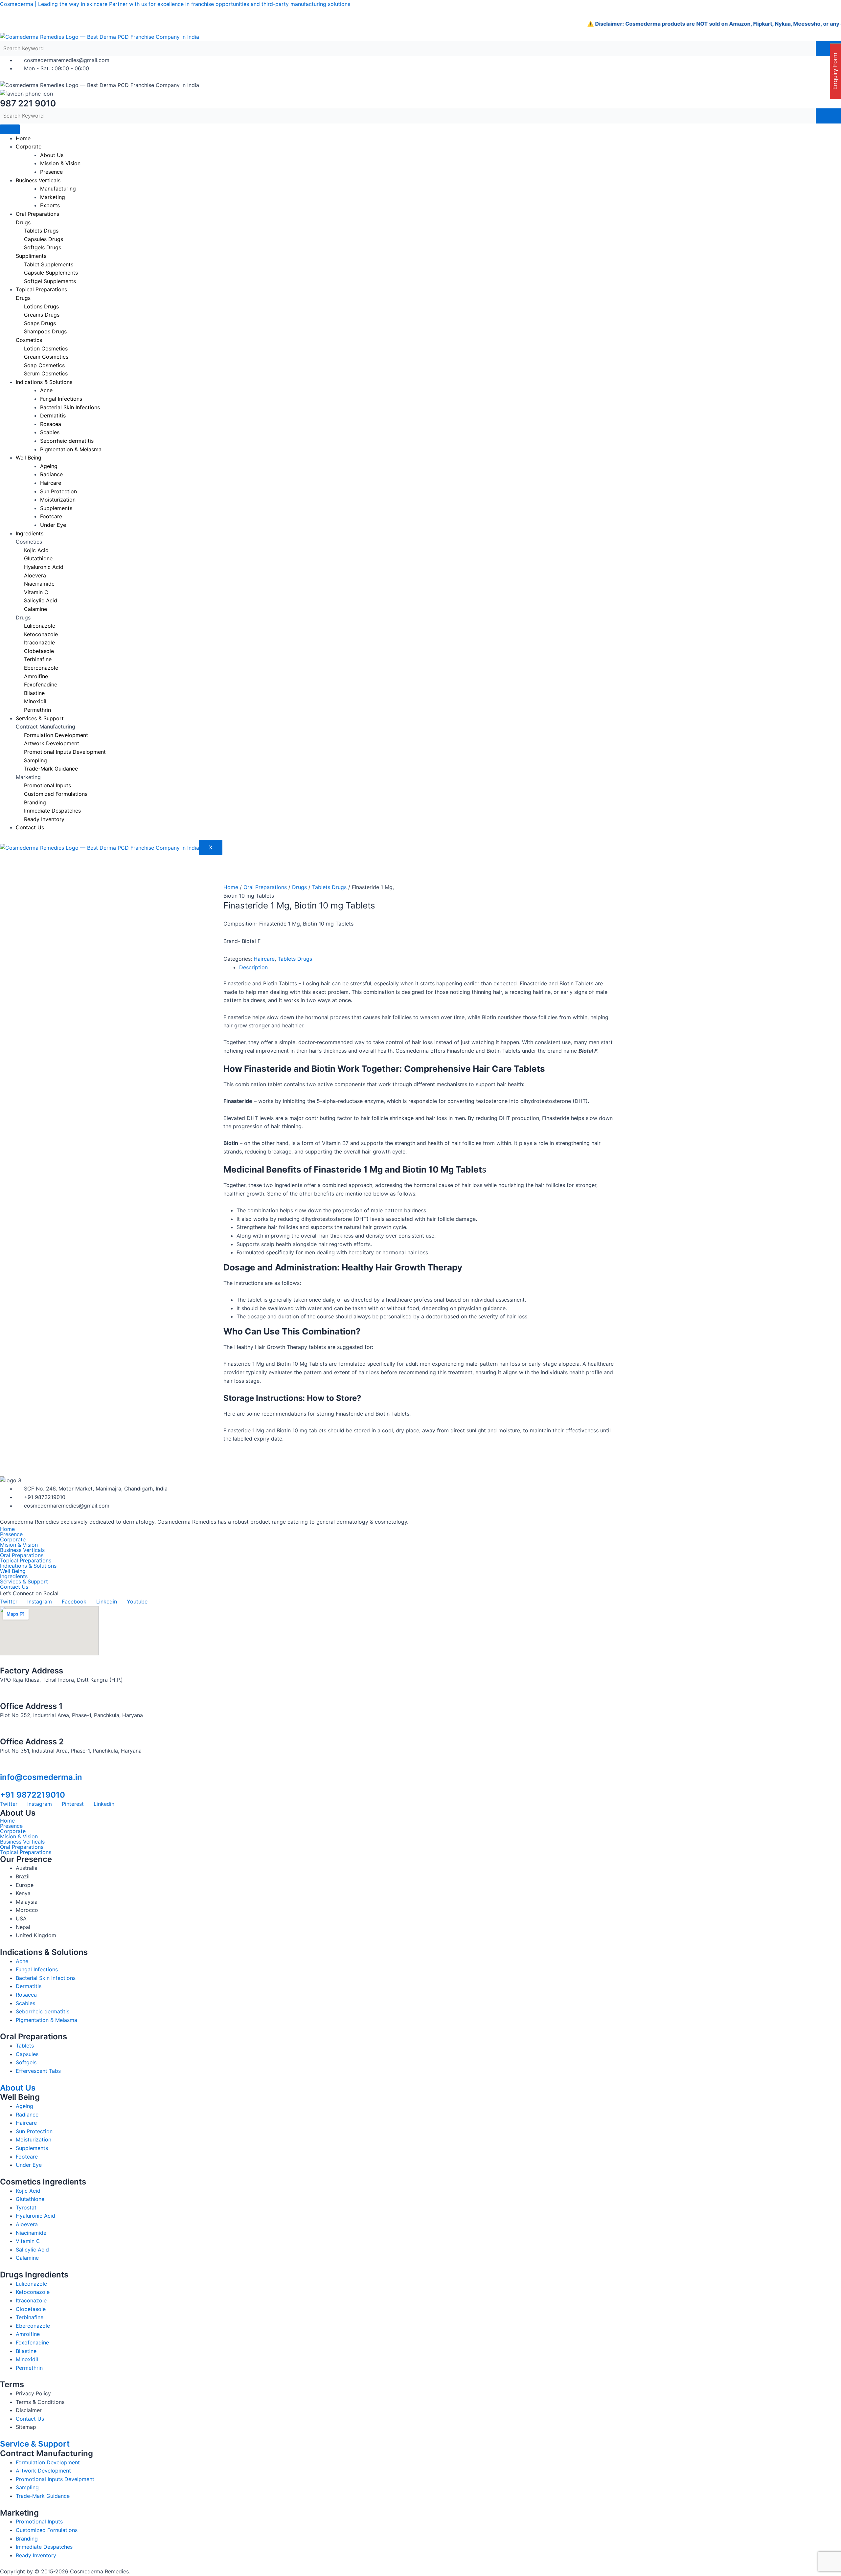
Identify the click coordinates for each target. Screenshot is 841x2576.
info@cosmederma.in (41, 1777)
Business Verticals (38, 180)
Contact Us (30, 827)
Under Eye (53, 525)
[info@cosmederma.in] (3, 1768)
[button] (420, 1576)
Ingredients (30, 533)
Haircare (264, 959)
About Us (18, 2088)
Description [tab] (253, 967)
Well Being (29, 458)
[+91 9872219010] (3, 1786)
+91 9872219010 (33, 1795)
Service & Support (35, 2444)
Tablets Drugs (329, 887)
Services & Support (40, 718)
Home (23, 138)
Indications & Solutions (28, 1566)
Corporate (29, 146)
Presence (51, 172)
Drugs (299, 887)
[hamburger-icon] (10, 129)
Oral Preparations (37, 214)
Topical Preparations (41, 289)
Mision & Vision (19, 1545)
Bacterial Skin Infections (70, 407)
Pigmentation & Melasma (71, 449)
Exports (50, 205)
